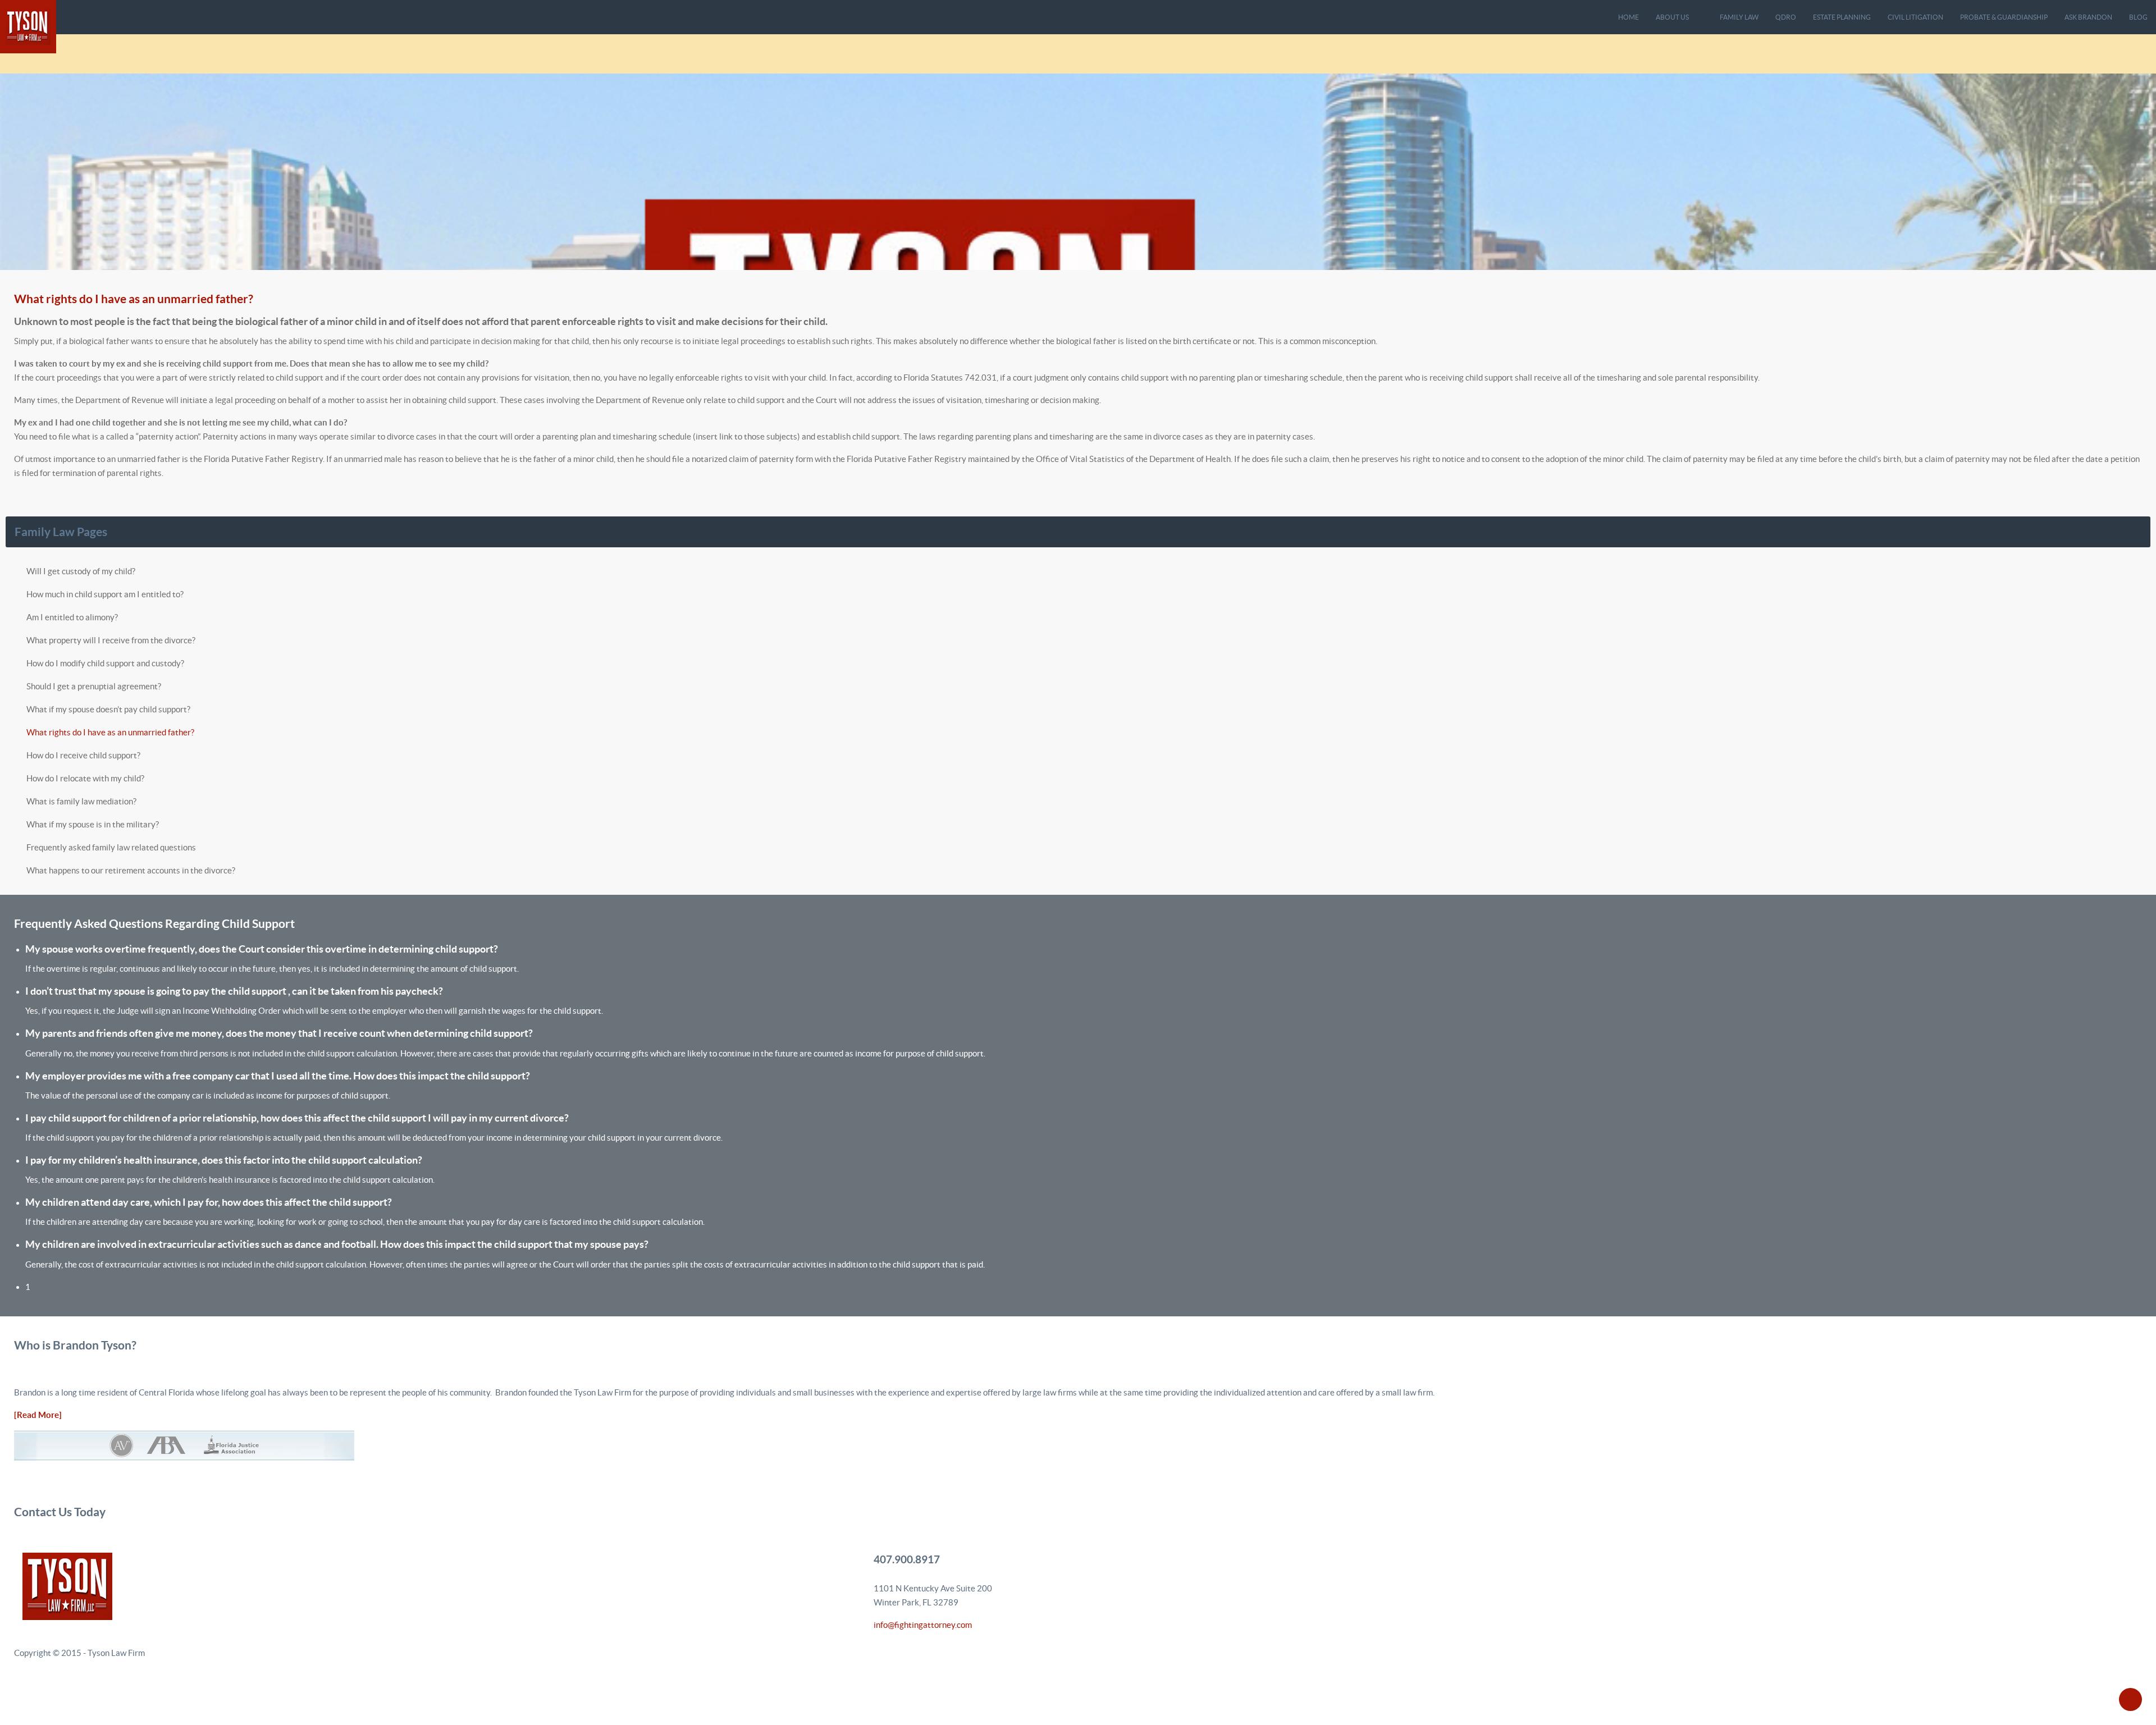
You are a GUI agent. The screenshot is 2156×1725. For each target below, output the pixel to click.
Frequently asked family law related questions (111, 847)
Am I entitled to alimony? (72, 617)
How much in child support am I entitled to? (105, 594)
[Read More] (38, 1415)
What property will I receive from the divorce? (111, 640)
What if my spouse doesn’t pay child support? (108, 709)
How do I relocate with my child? (85, 778)
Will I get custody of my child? (81, 571)
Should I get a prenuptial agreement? (94, 686)
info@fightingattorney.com (923, 1625)
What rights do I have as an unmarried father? (134, 299)
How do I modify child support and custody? (105, 663)
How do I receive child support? (83, 755)
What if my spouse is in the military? (93, 824)
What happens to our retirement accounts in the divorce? (131, 870)
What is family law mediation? (81, 801)
